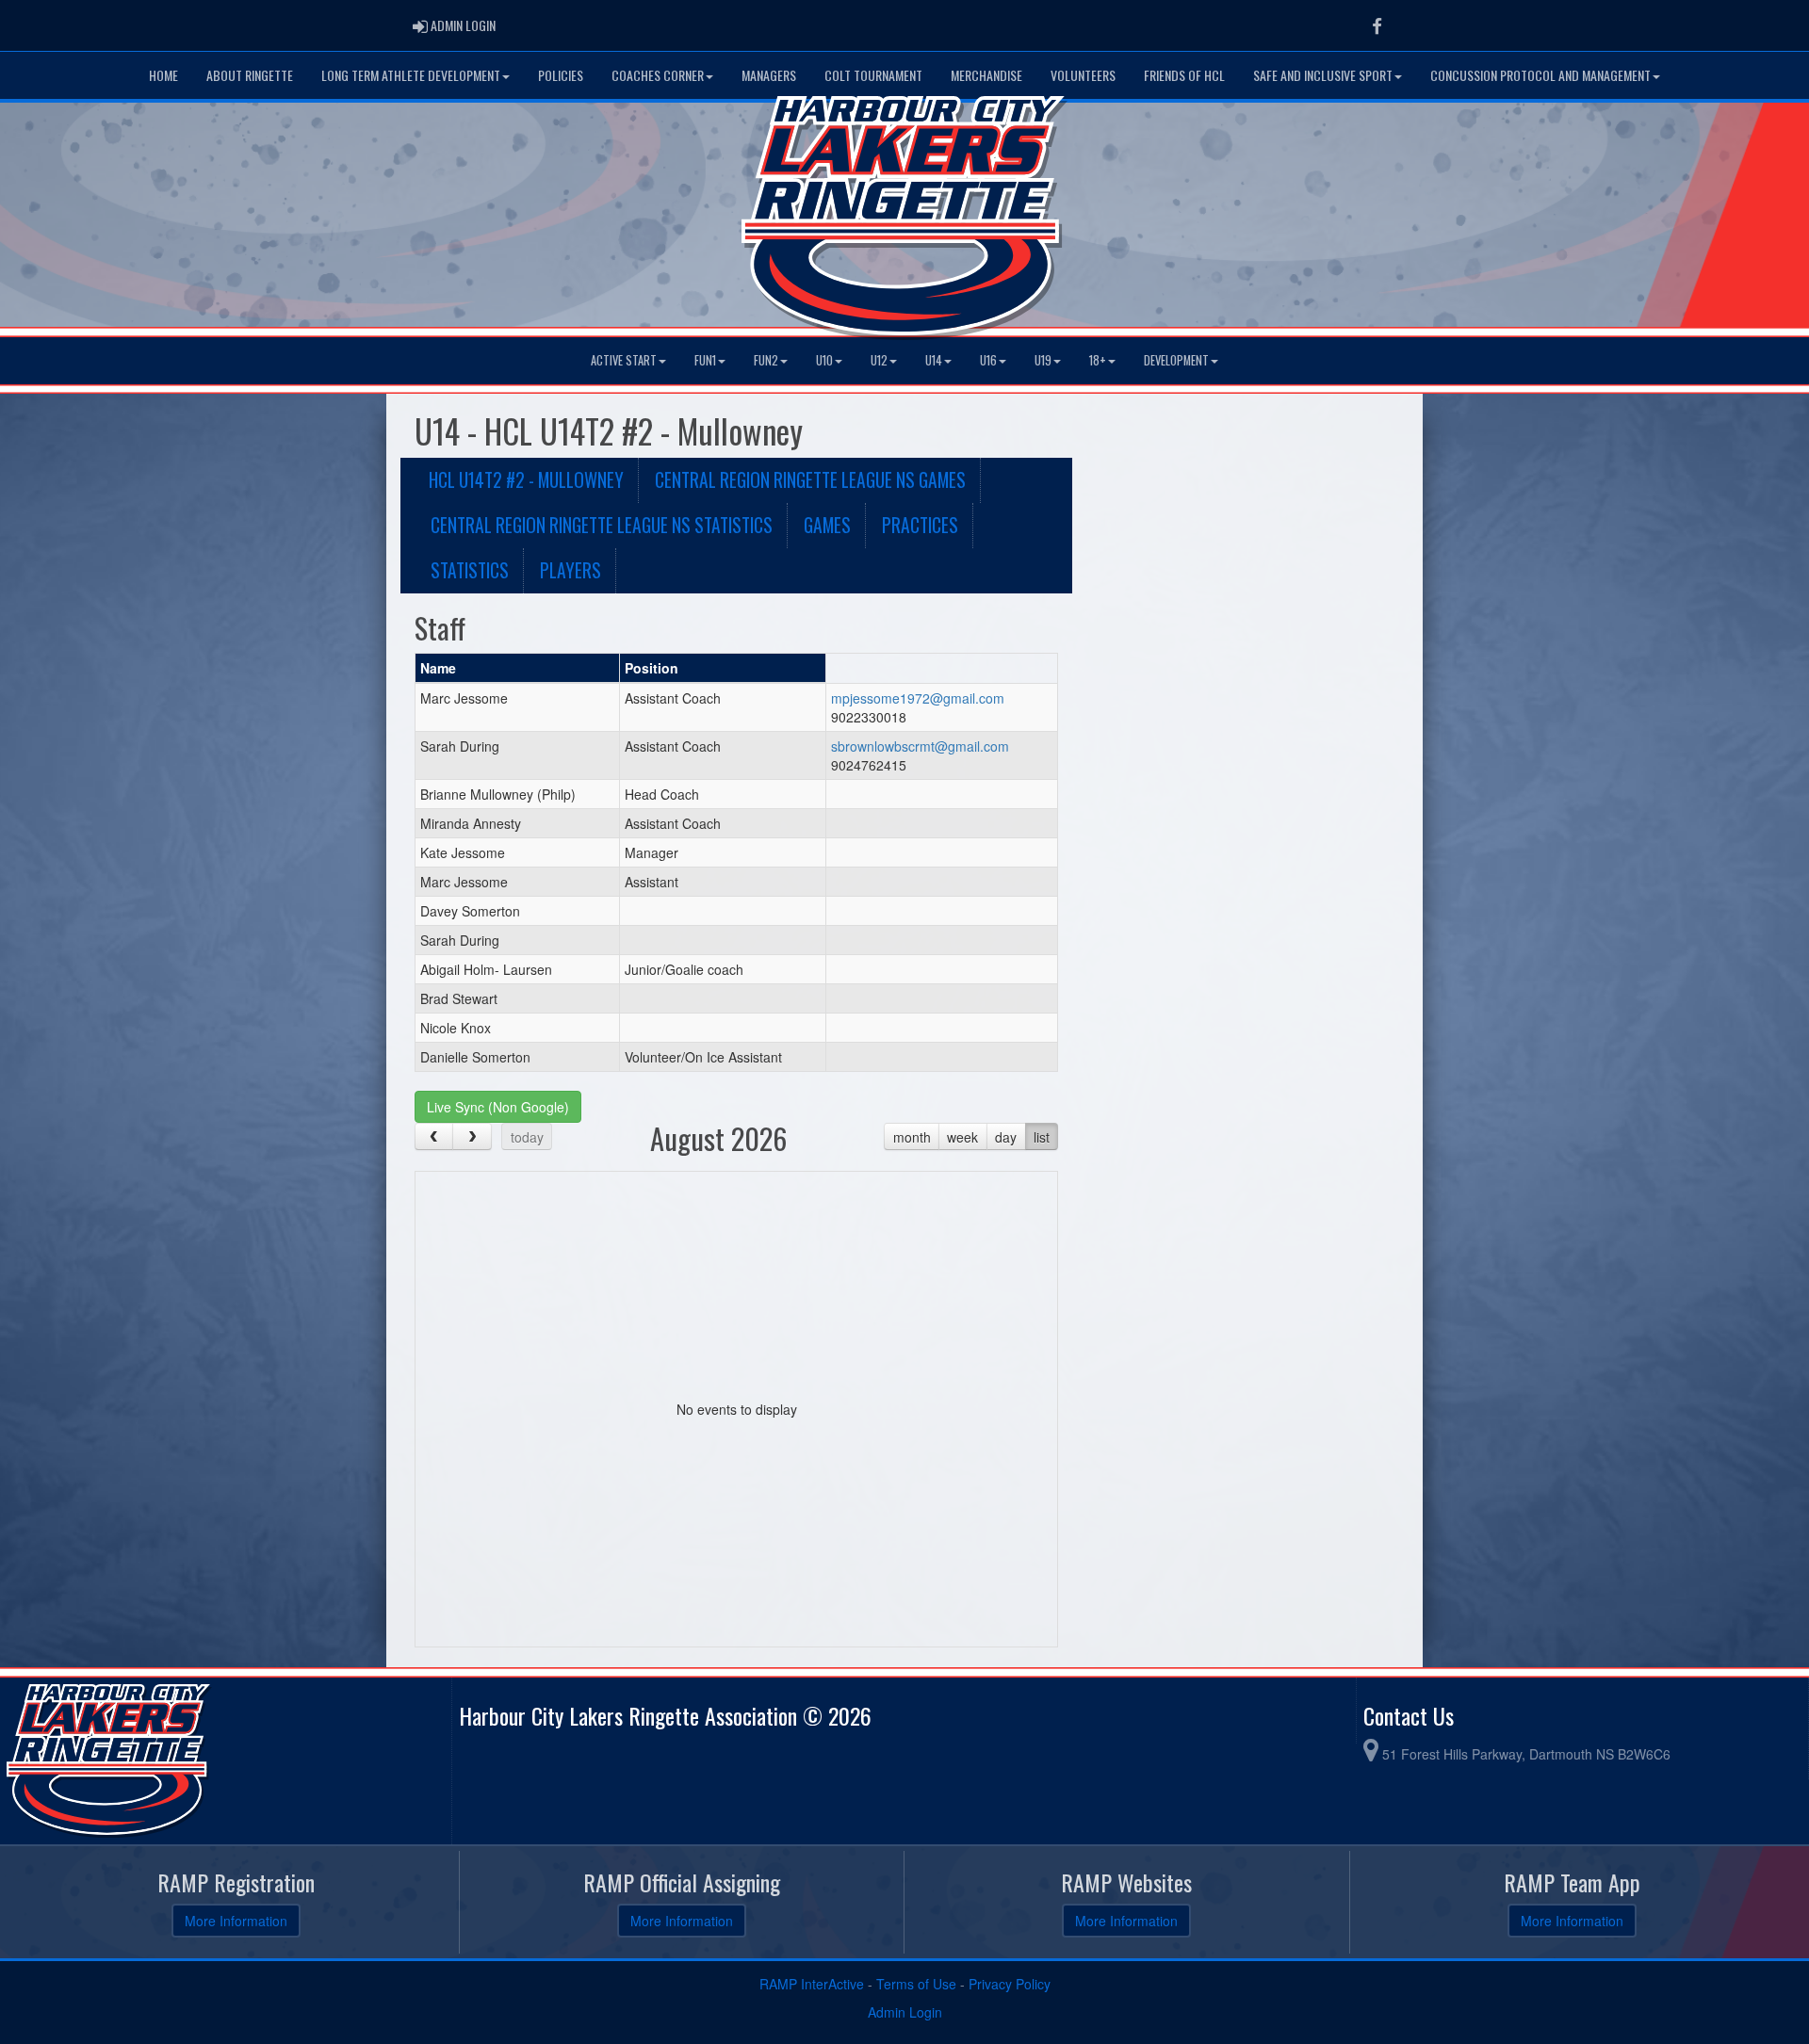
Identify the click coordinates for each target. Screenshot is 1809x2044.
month (912, 1137)
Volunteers (1083, 75)
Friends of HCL (1184, 75)
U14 (934, 360)
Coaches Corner (658, 75)
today (527, 1137)
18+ (1098, 360)
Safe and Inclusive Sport (1323, 75)
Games (827, 525)
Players (570, 570)
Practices (920, 525)
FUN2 (766, 360)
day (1006, 1137)
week (962, 1137)
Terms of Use (916, 1984)
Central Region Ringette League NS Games (810, 480)
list (1042, 1137)
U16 (988, 360)
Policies (561, 75)
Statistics (470, 570)
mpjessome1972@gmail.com (918, 698)
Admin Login (905, 2012)
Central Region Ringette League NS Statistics (602, 525)
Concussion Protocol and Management (1540, 75)
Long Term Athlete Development (411, 75)
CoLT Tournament (873, 75)
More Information (236, 1921)
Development (1176, 360)
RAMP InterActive (812, 1984)
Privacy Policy (1010, 1984)
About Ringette (250, 75)
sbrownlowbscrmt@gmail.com (920, 746)
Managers (769, 75)
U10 (824, 360)
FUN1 (705, 360)
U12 (879, 360)
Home (163, 75)
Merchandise (986, 75)
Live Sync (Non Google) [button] (498, 1107)
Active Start (624, 360)
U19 (1043, 360)
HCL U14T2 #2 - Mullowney (526, 480)
